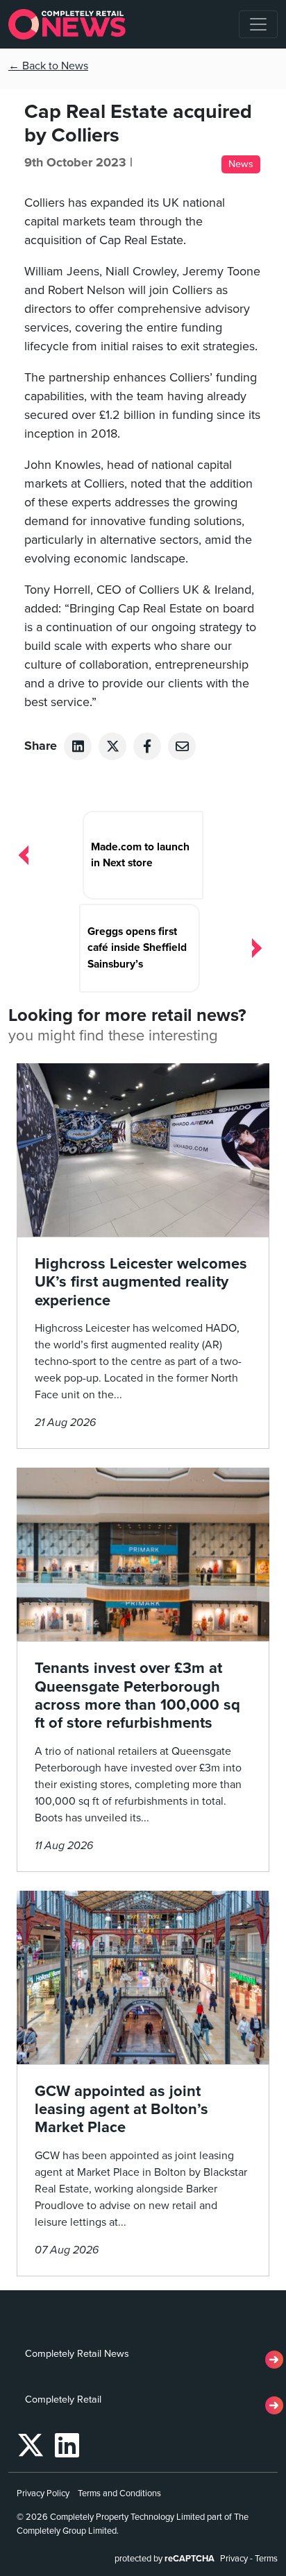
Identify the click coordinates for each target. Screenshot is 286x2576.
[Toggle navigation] (258, 24)
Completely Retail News (77, 2354)
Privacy (234, 2559)
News (241, 164)
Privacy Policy (43, 2493)
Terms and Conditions (119, 2493)
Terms (266, 2559)
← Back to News (48, 66)
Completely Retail (63, 2399)
